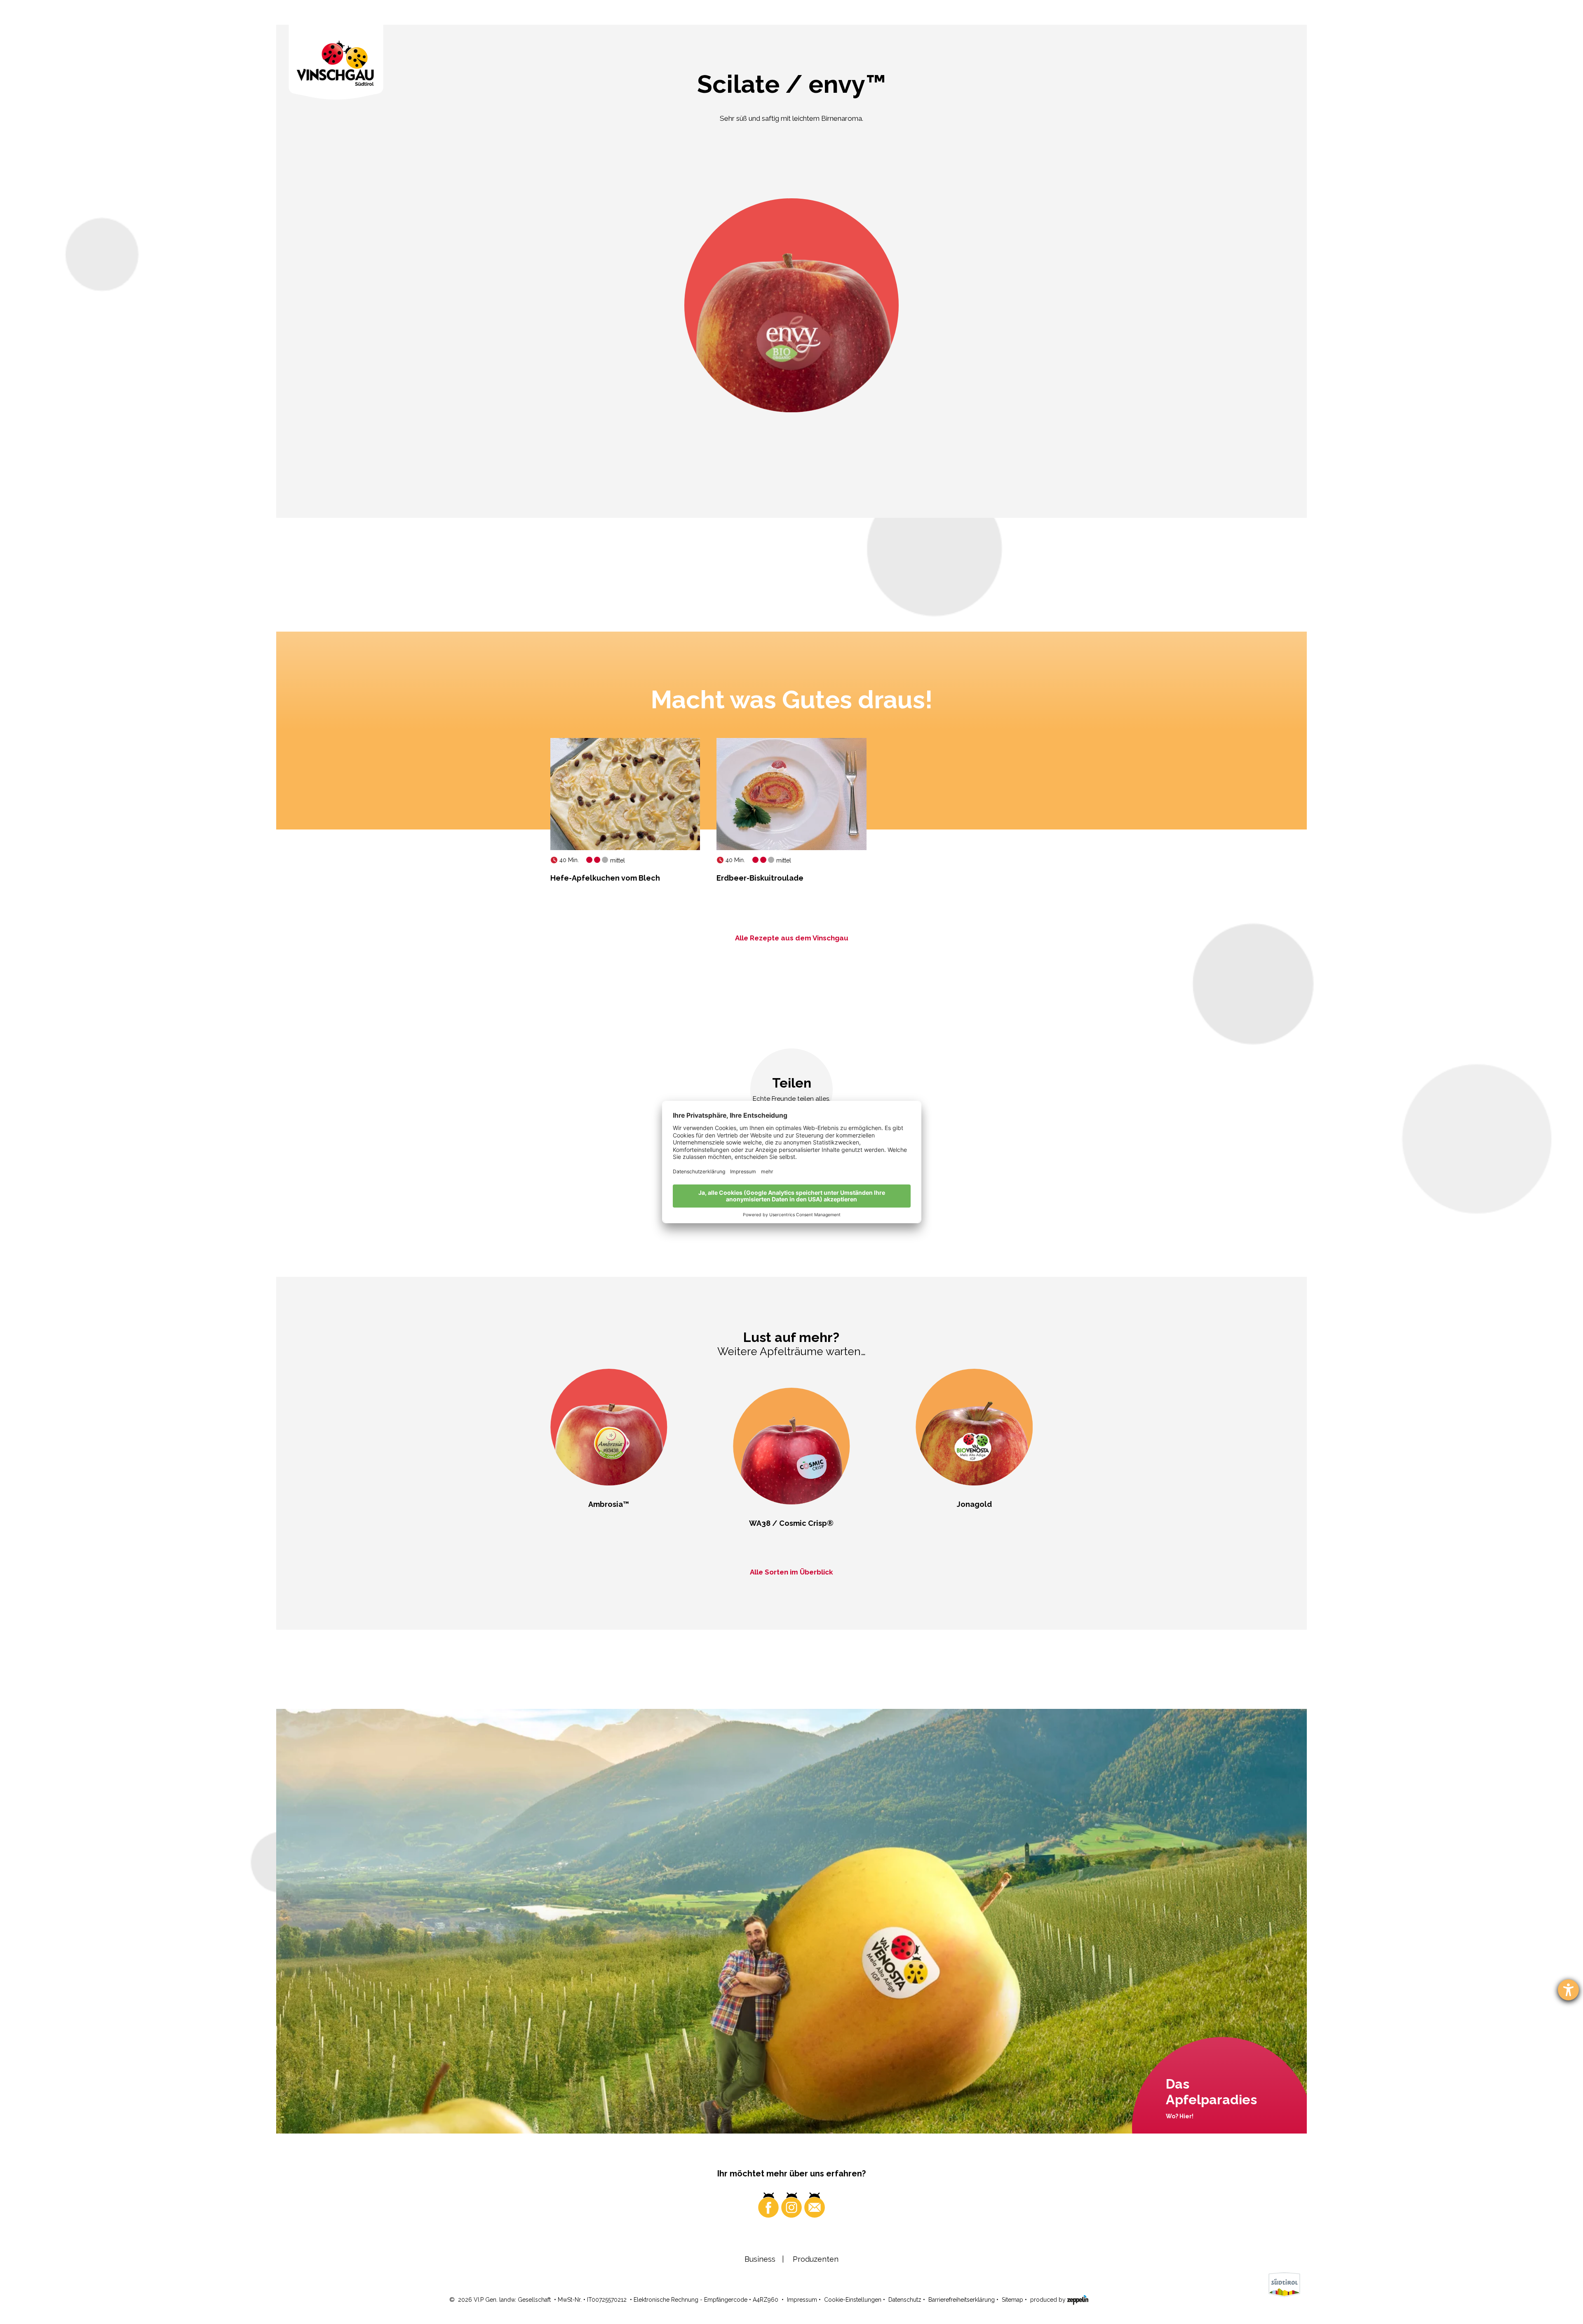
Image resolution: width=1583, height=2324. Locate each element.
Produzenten (816, 2259)
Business (760, 2259)
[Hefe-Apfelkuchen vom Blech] (625, 794)
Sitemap (1012, 2300)
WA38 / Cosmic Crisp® (791, 1523)
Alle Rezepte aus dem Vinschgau (792, 938)
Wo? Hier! (1180, 2116)
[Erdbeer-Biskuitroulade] (791, 794)
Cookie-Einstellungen (853, 2300)
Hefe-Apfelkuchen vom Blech (605, 878)
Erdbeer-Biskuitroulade (760, 878)
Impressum (802, 2300)
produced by (1049, 2300)
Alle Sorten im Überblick (791, 1572)
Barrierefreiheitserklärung (962, 2300)
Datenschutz (905, 2300)
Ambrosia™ (609, 1504)
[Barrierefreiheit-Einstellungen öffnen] (1568, 1990)
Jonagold (974, 1504)
